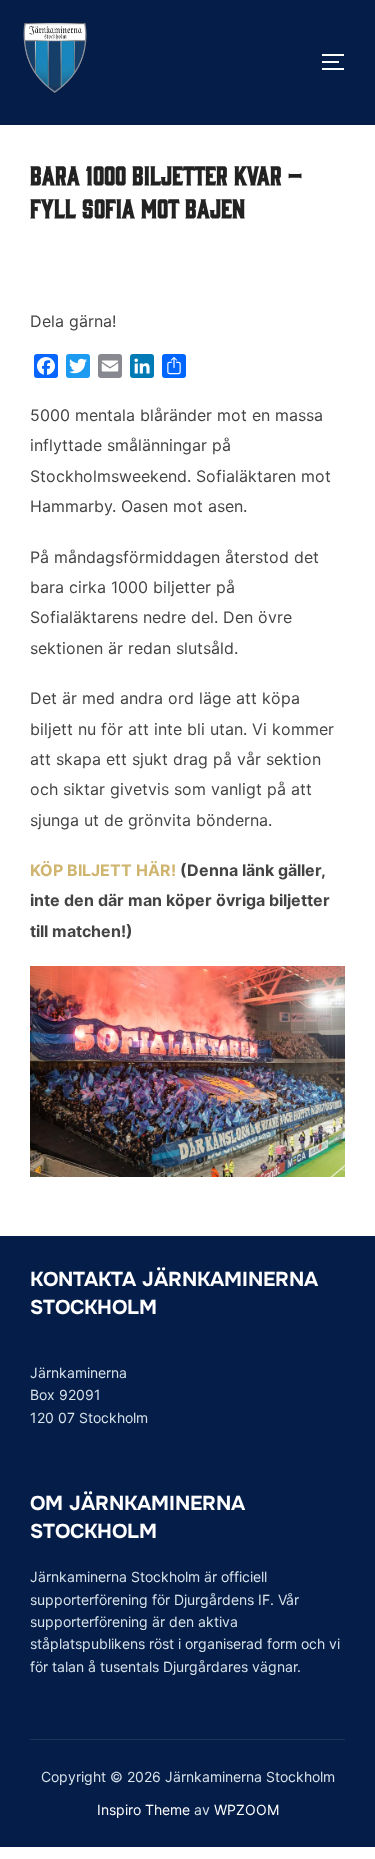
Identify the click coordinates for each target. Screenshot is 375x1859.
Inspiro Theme (143, 1809)
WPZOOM (246, 1809)
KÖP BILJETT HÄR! (103, 870)
